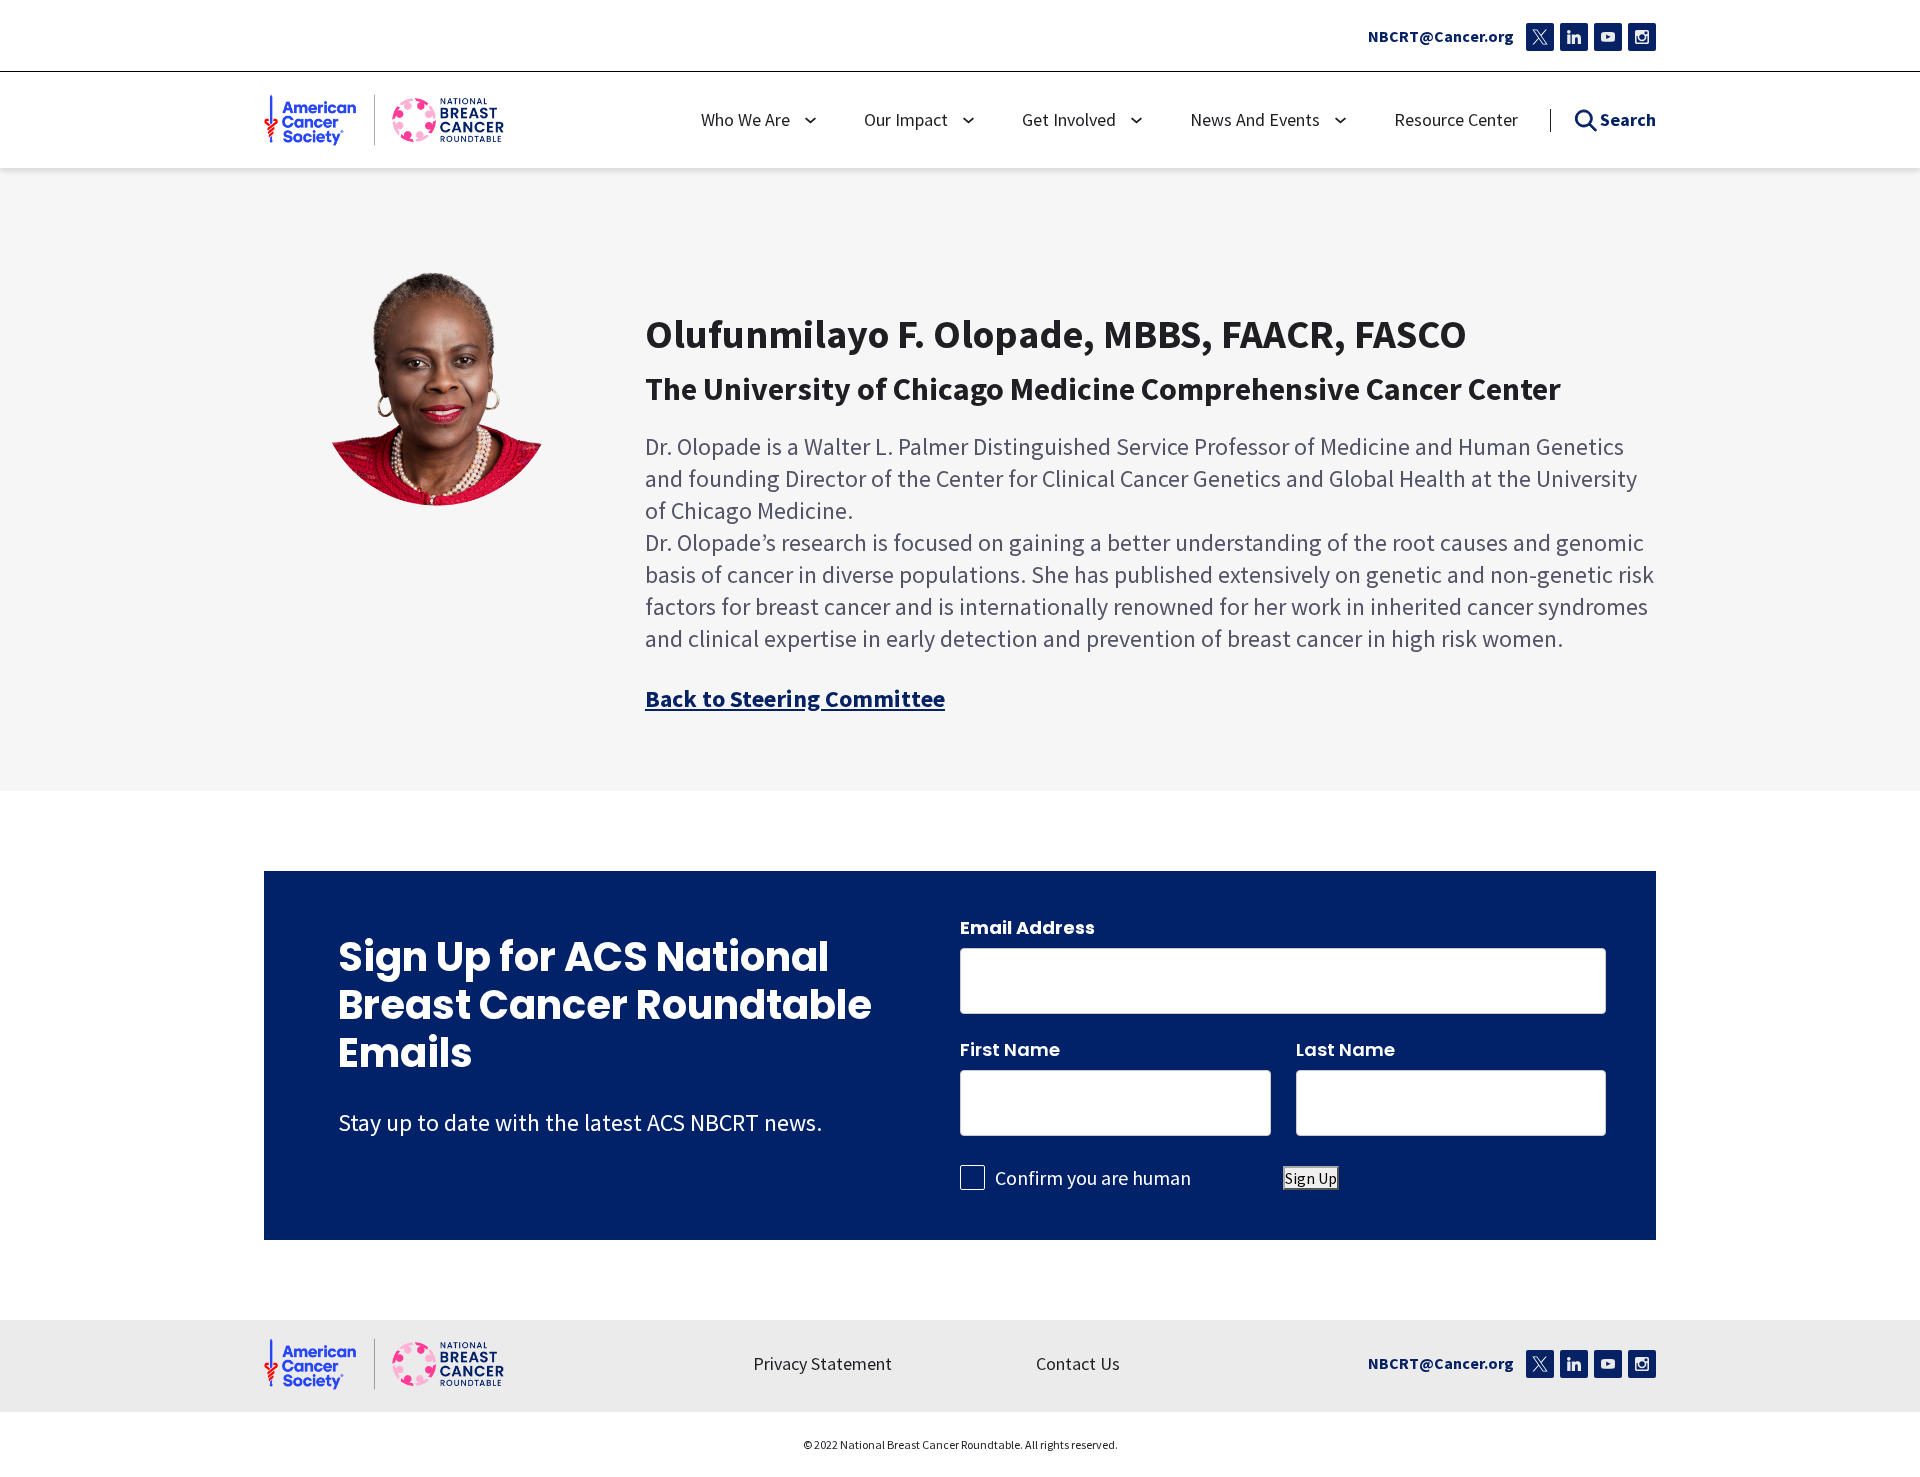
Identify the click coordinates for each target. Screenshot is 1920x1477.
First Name (1010, 1047)
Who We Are (745, 119)
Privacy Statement (822, 1363)
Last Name (1345, 1047)
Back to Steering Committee (795, 697)
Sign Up (1311, 1178)
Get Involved (1069, 119)
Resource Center (1456, 119)
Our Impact (906, 119)
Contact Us (1078, 1363)
